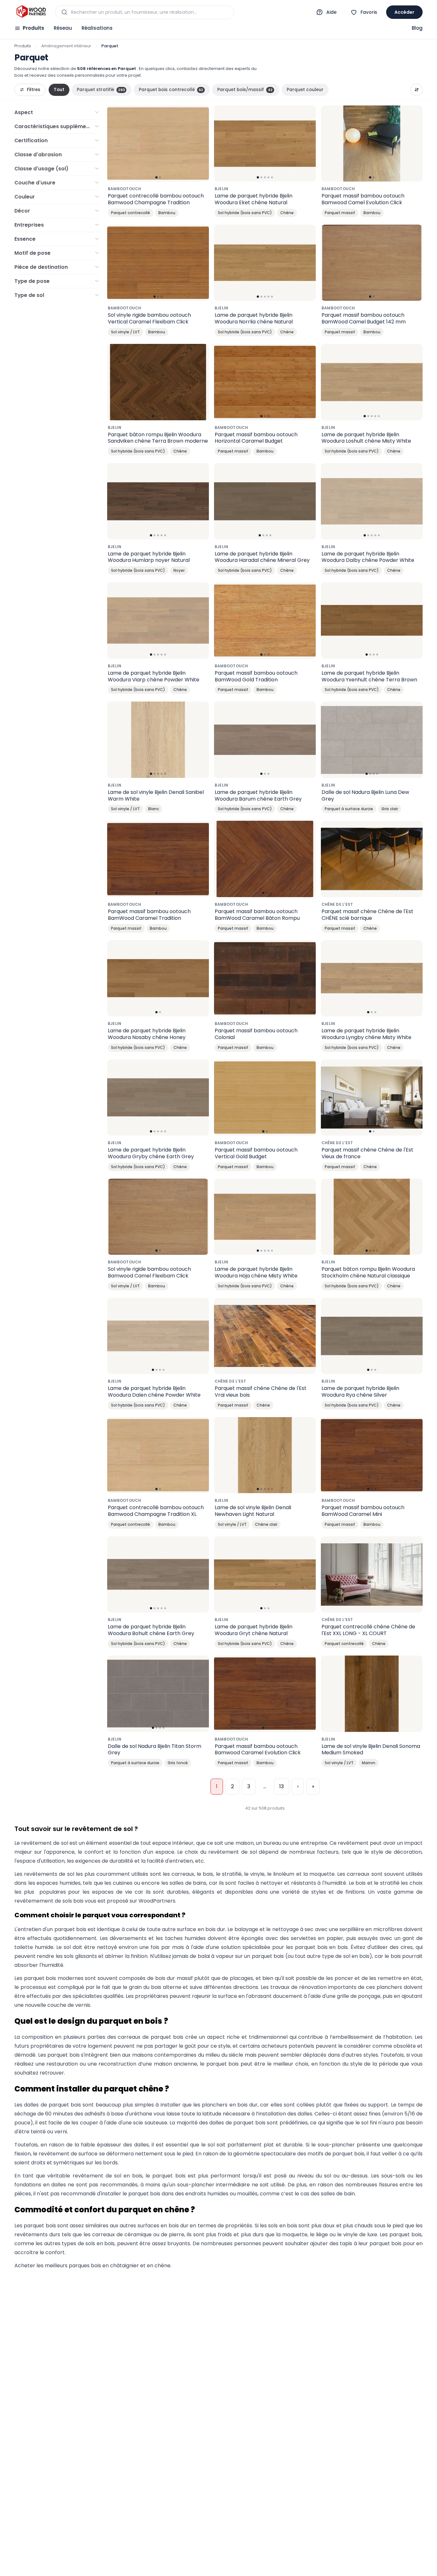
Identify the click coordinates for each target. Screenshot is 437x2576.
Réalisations (97, 28)
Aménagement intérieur (66, 46)
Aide (331, 12)
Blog (417, 28)
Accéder (404, 12)
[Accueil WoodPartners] (31, 12)
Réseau (63, 28)
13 (282, 1786)
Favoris (369, 12)
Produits (33, 28)
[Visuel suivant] (201, 144)
